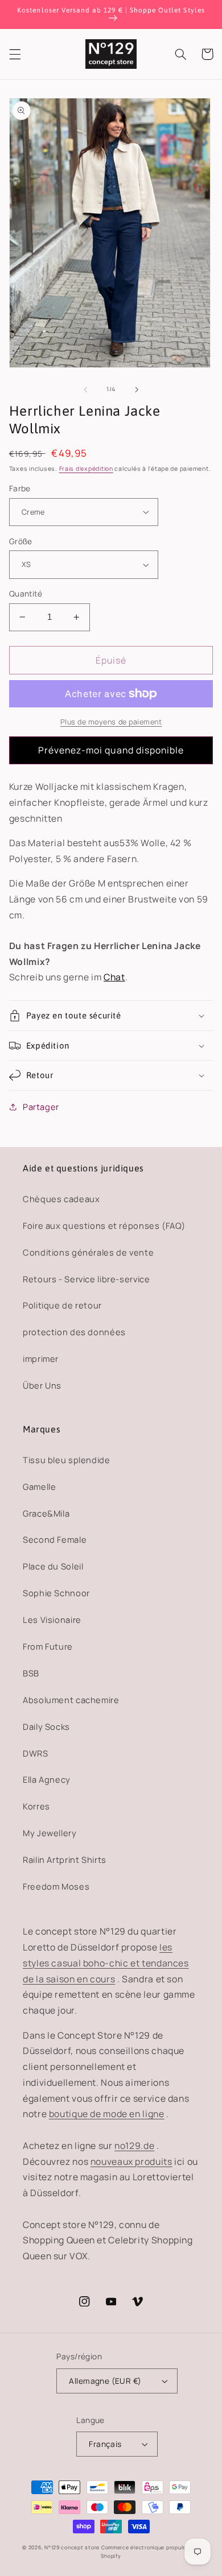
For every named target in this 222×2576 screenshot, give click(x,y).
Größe (21, 541)
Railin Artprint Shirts (65, 1859)
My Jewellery (50, 1833)
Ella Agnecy (47, 1779)
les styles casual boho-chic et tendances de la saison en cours (106, 1963)
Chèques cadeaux (61, 1199)
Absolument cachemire (71, 1700)
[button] (15, 54)
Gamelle (39, 1486)
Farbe (20, 488)
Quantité (26, 593)
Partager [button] (41, 1107)
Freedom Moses (56, 1886)
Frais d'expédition (86, 469)
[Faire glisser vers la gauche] (85, 390)
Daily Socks (46, 1726)
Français (105, 2444)
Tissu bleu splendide (67, 1460)
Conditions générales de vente (88, 1252)
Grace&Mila (46, 1513)
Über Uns (42, 1385)
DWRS (36, 1753)
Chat (114, 977)
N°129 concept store (72, 2548)
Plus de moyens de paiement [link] (111, 722)
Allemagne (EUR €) (105, 2381)
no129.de (134, 2146)
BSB (31, 1673)
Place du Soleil (53, 1566)
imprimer (41, 1359)
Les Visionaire (52, 1620)
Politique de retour (62, 1305)
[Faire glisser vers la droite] (137, 390)
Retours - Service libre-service (87, 1279)
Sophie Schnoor (56, 1593)
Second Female (55, 1539)
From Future (48, 1646)
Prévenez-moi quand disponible (111, 750)
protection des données (74, 1332)
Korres (36, 1806)
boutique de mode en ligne (107, 2114)
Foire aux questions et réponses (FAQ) (104, 1225)
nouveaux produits (131, 2161)
